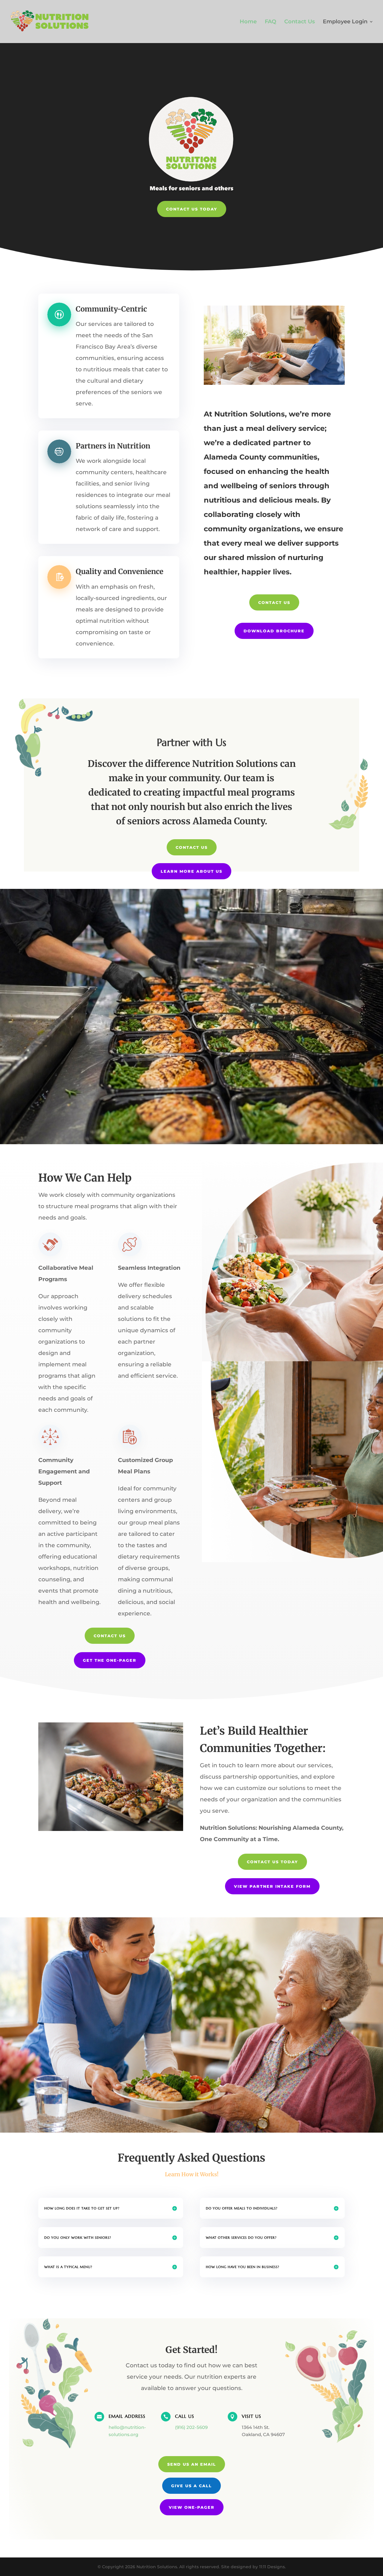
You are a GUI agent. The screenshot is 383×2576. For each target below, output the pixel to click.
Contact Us (300, 22)
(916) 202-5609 (191, 2427)
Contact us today (272, 1862)
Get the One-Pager (110, 1660)
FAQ (270, 22)
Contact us (274, 602)
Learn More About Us (191, 871)
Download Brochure (274, 631)
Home (248, 22)
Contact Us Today (192, 209)
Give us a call (191, 2486)
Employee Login (345, 22)
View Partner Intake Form (272, 1886)
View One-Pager (192, 2507)
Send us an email (192, 2464)
